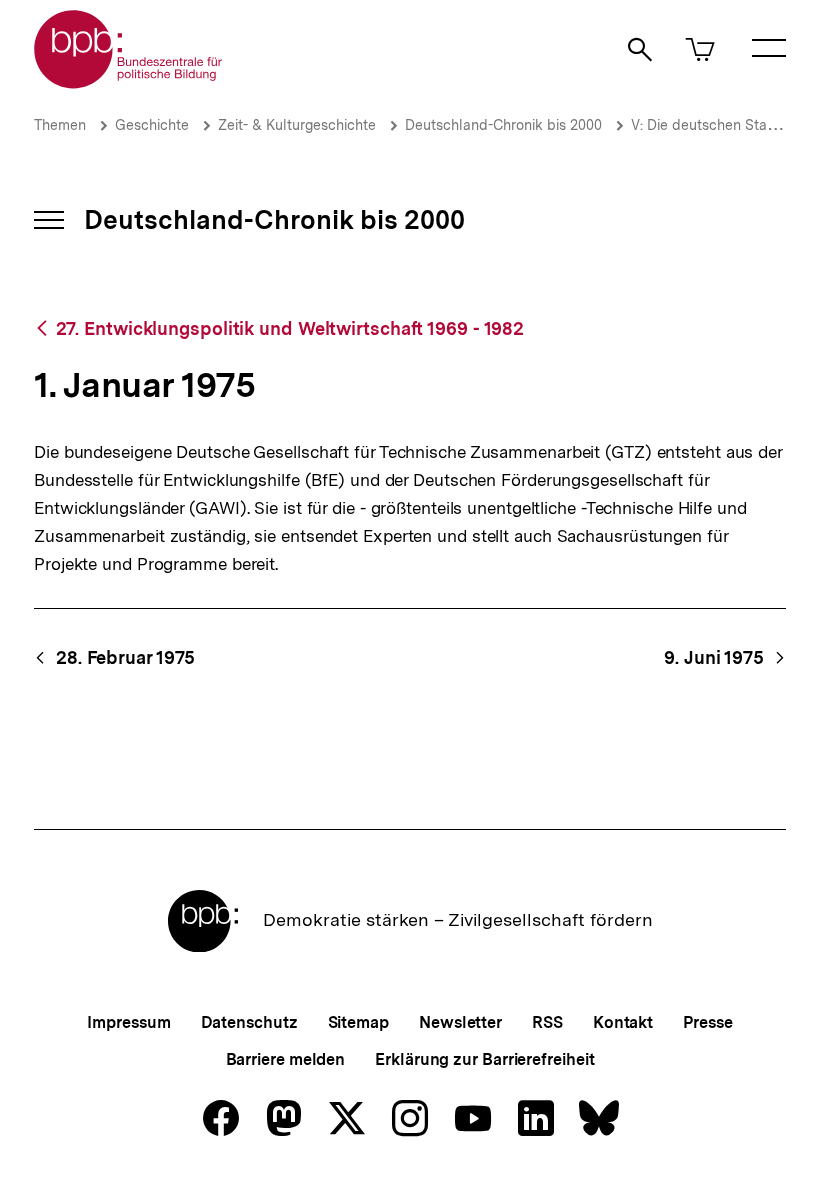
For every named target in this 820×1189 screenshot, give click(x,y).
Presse (707, 1022)
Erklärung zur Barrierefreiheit (484, 1059)
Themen (60, 125)
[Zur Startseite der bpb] (129, 82)
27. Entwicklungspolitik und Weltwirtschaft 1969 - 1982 (290, 328)
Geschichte (152, 125)
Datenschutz (249, 1022)
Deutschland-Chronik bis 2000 (503, 125)
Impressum (128, 1022)
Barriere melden (286, 1059)
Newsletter (460, 1022)
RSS (547, 1022)
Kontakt (623, 1022)
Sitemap (358, 1022)
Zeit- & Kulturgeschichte (297, 125)
